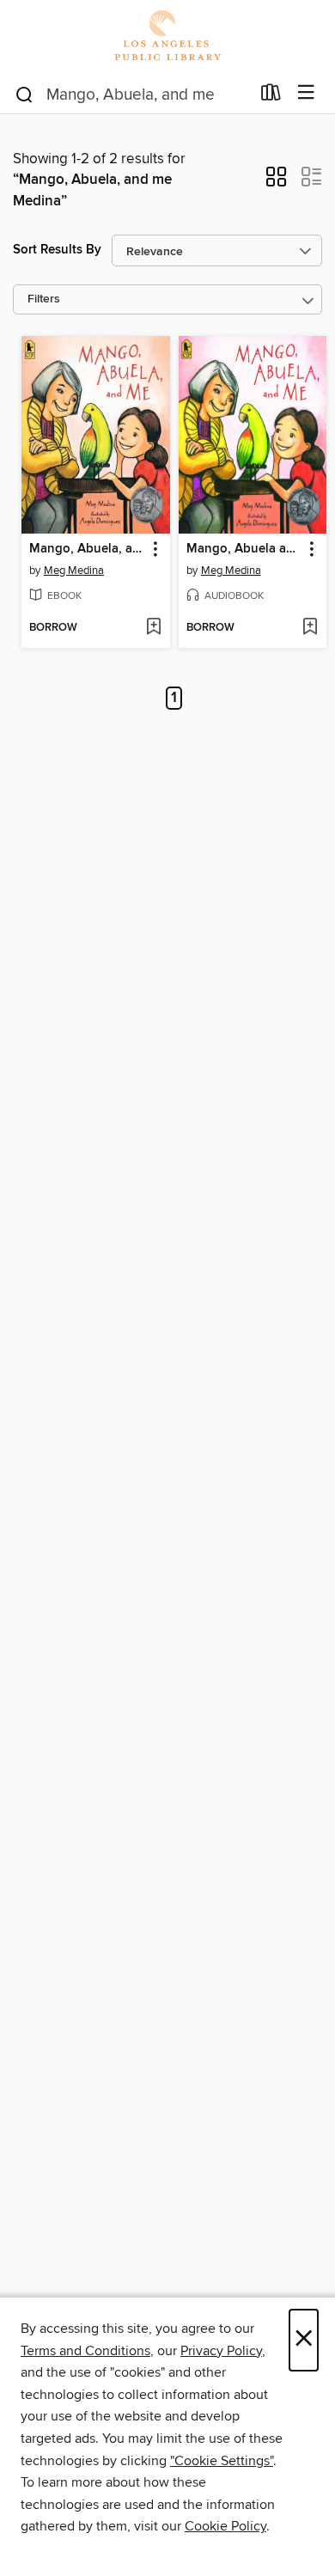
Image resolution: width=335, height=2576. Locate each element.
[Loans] (271, 96)
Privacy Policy (221, 2351)
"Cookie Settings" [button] (222, 2461)
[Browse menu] (306, 93)
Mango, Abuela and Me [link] (245, 549)
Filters (44, 299)
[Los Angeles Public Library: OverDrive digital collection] (167, 37)
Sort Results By (57, 250)
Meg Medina (74, 571)
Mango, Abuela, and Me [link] (88, 549)
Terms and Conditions (85, 2351)
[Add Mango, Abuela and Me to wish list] (310, 628)
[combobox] (132, 95)
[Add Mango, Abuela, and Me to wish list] (153, 628)
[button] (276, 182)
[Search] (24, 94)
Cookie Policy (225, 2526)
